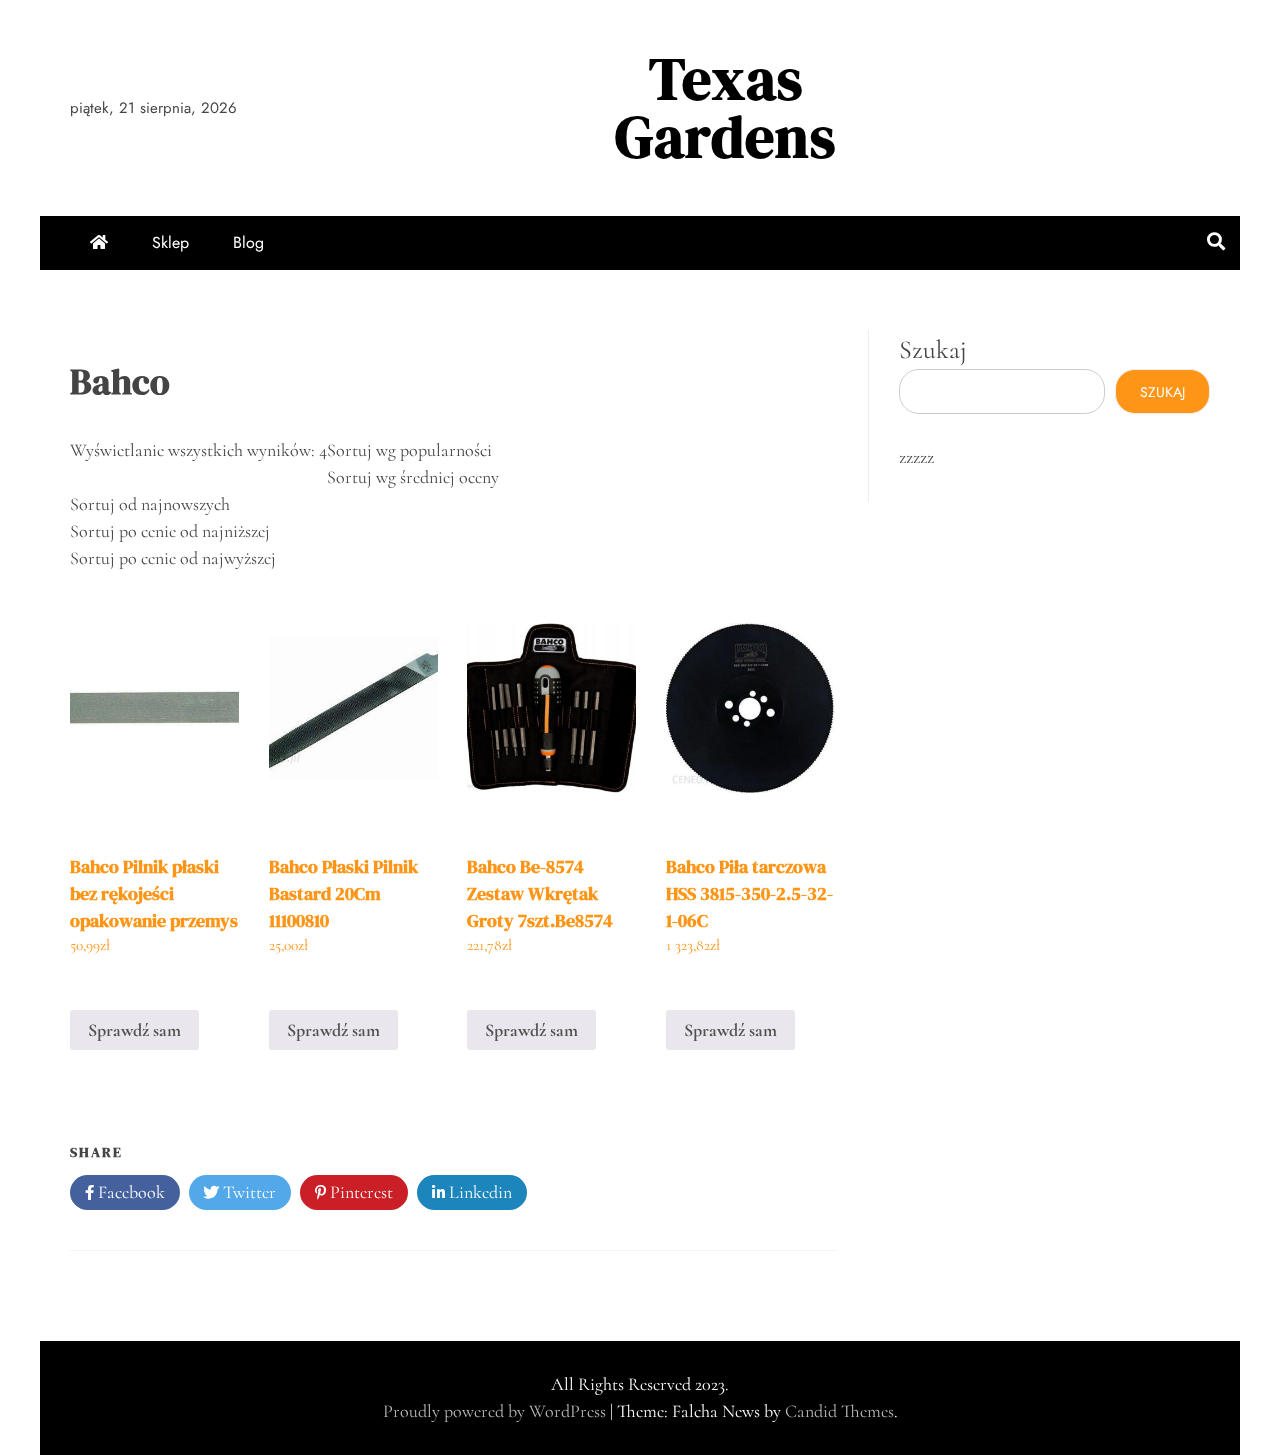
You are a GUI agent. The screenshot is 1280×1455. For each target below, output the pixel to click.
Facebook (129, 1192)
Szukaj (933, 349)
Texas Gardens (725, 107)
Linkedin (478, 1192)
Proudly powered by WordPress (496, 1411)
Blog (248, 242)
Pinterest (359, 1192)
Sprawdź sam (134, 1030)
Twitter (247, 1192)
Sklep (170, 242)
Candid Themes (839, 1411)
